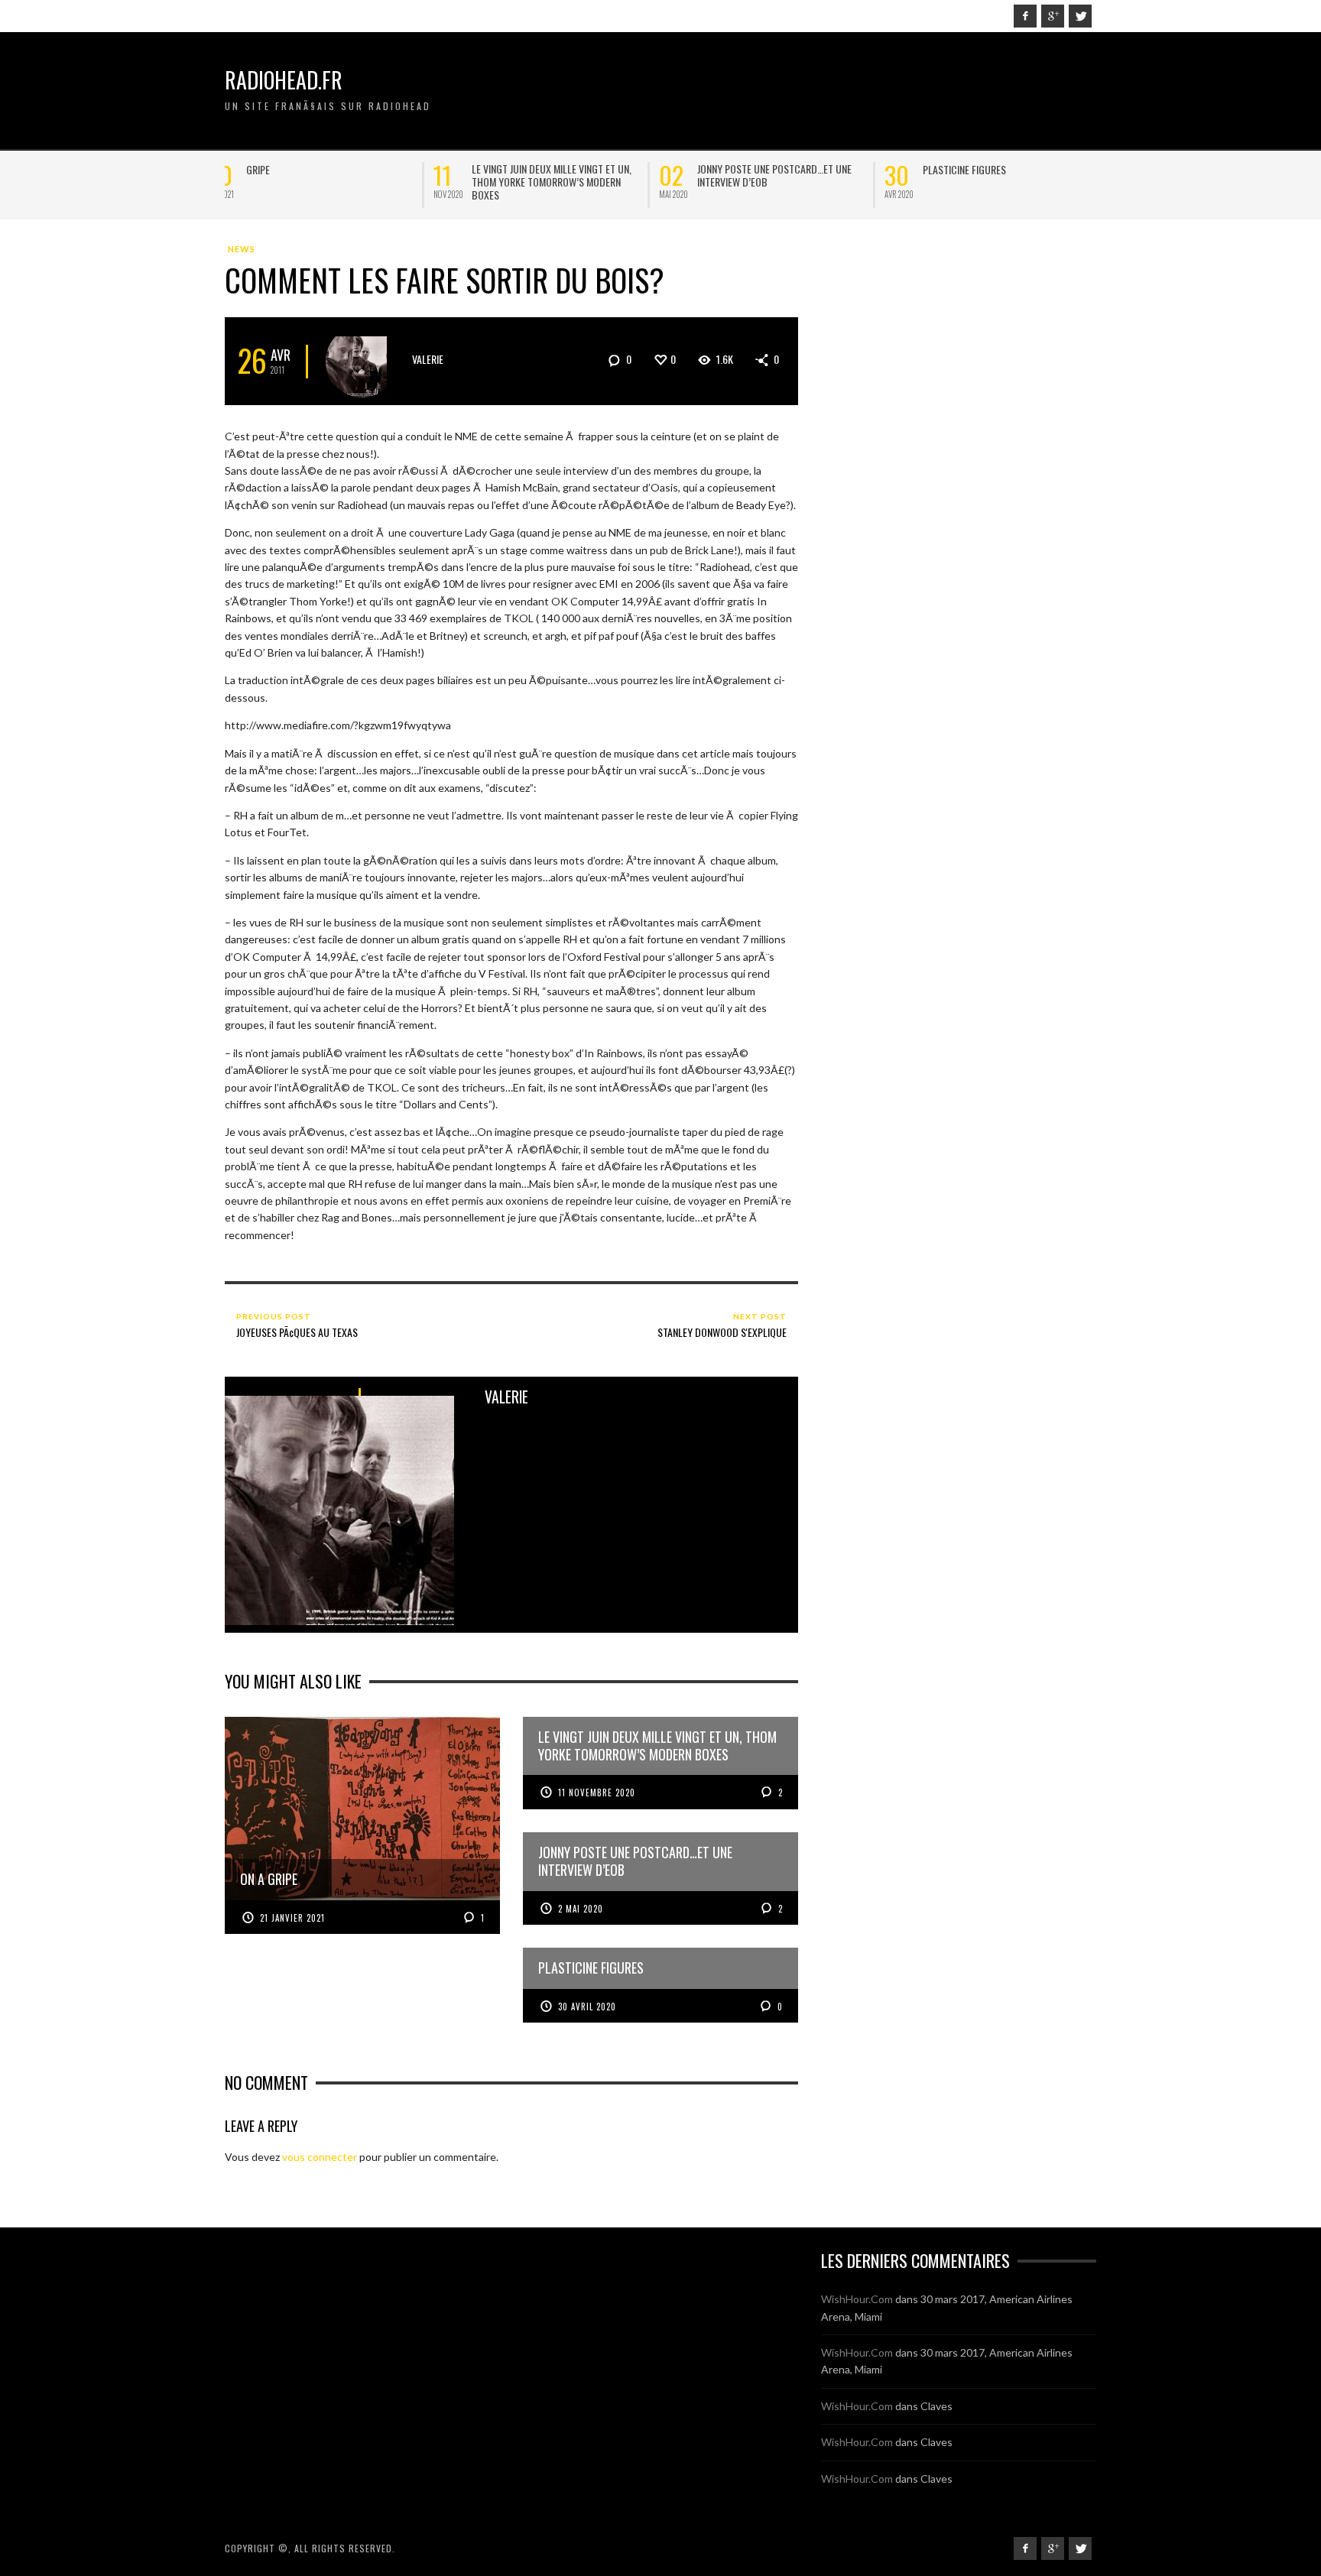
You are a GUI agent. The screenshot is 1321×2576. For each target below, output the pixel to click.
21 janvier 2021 (292, 1918)
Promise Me (964, 169)
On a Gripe (286, 169)
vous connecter (320, 2157)
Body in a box (745, 169)
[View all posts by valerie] (362, 361)
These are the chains (536, 169)
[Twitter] (1080, 16)
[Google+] (1053, 16)
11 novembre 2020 (597, 1792)
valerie (428, 359)
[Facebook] (1025, 16)
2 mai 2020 (581, 1909)
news (242, 249)
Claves (936, 2406)
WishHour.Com (857, 2299)
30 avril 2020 (587, 2007)
